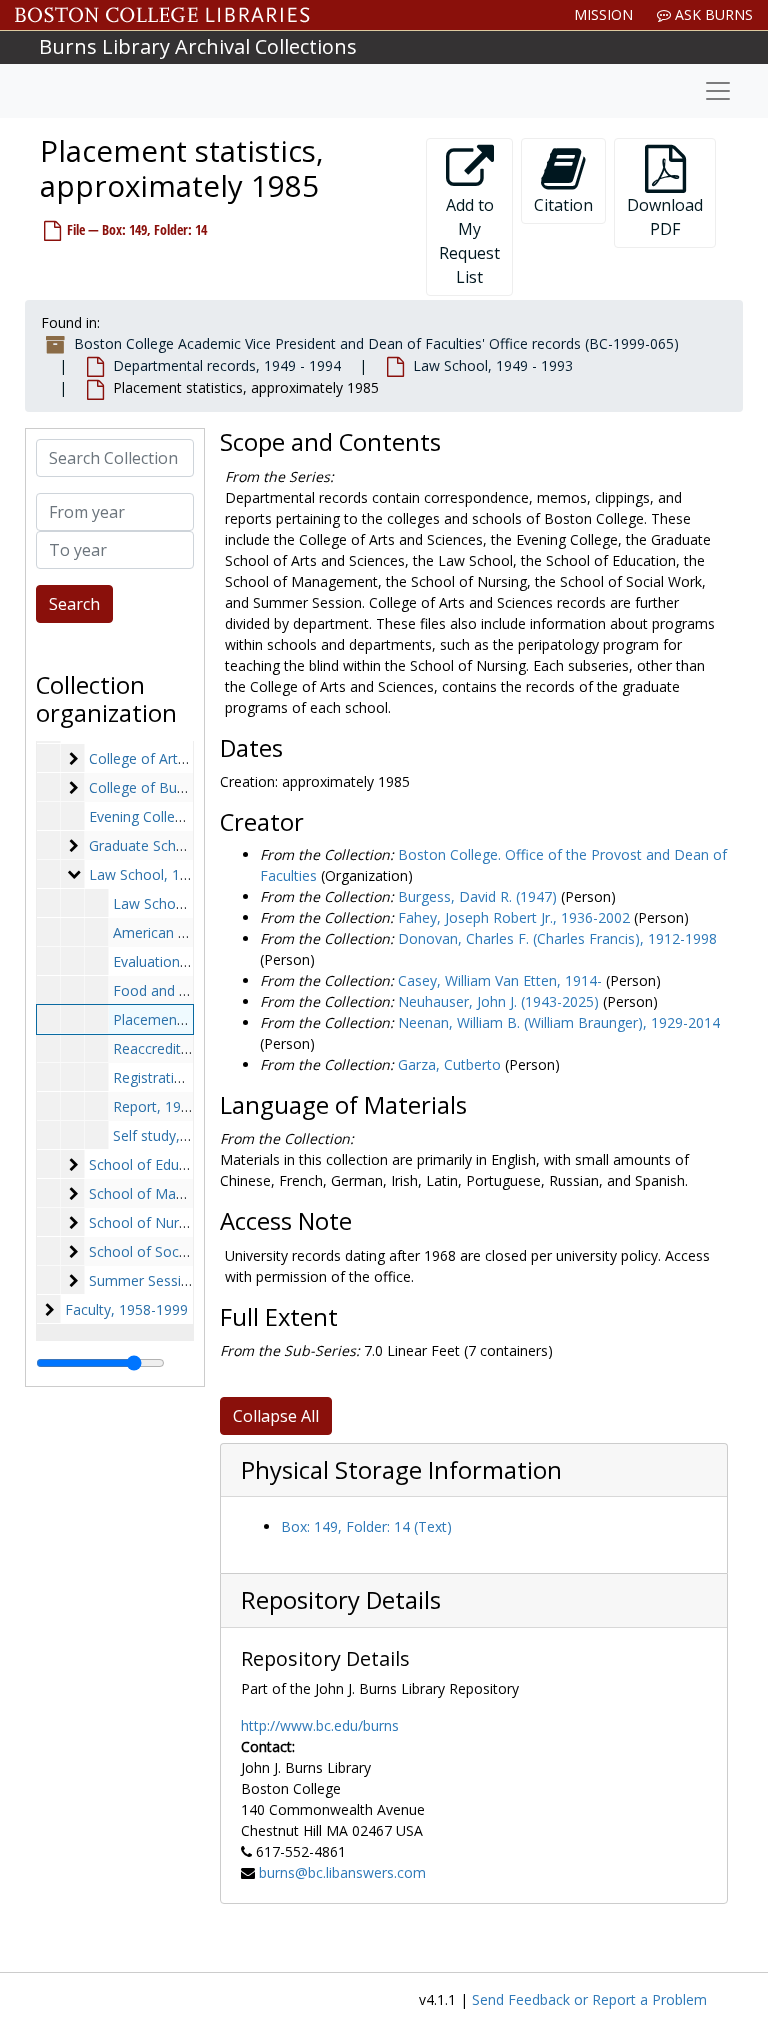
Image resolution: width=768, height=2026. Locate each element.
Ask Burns (712, 14)
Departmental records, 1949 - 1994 (227, 365)
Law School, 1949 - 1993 (493, 365)
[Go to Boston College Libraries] (162, 15)
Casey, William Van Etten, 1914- (500, 980)
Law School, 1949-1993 (165, 874)
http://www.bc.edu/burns (320, 1725)
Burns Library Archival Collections (198, 46)
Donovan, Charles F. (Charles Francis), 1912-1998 (557, 938)
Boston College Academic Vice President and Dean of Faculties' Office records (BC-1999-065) (376, 343)
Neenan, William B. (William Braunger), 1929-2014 (559, 1022)
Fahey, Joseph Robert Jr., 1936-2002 (514, 917)
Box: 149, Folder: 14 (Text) (366, 1526)
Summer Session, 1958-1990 (182, 1280)
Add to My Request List (469, 241)
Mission (603, 14)
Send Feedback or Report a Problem (589, 1999)
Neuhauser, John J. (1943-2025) (498, 1001)
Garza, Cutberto (449, 1064)
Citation (563, 205)
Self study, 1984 (164, 1135)
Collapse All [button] (276, 1416)
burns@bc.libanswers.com (342, 1872)
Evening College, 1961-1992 (178, 816)
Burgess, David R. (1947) (477, 896)
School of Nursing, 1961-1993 (185, 1222)
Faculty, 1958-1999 (126, 1309)
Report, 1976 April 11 (181, 1106)
